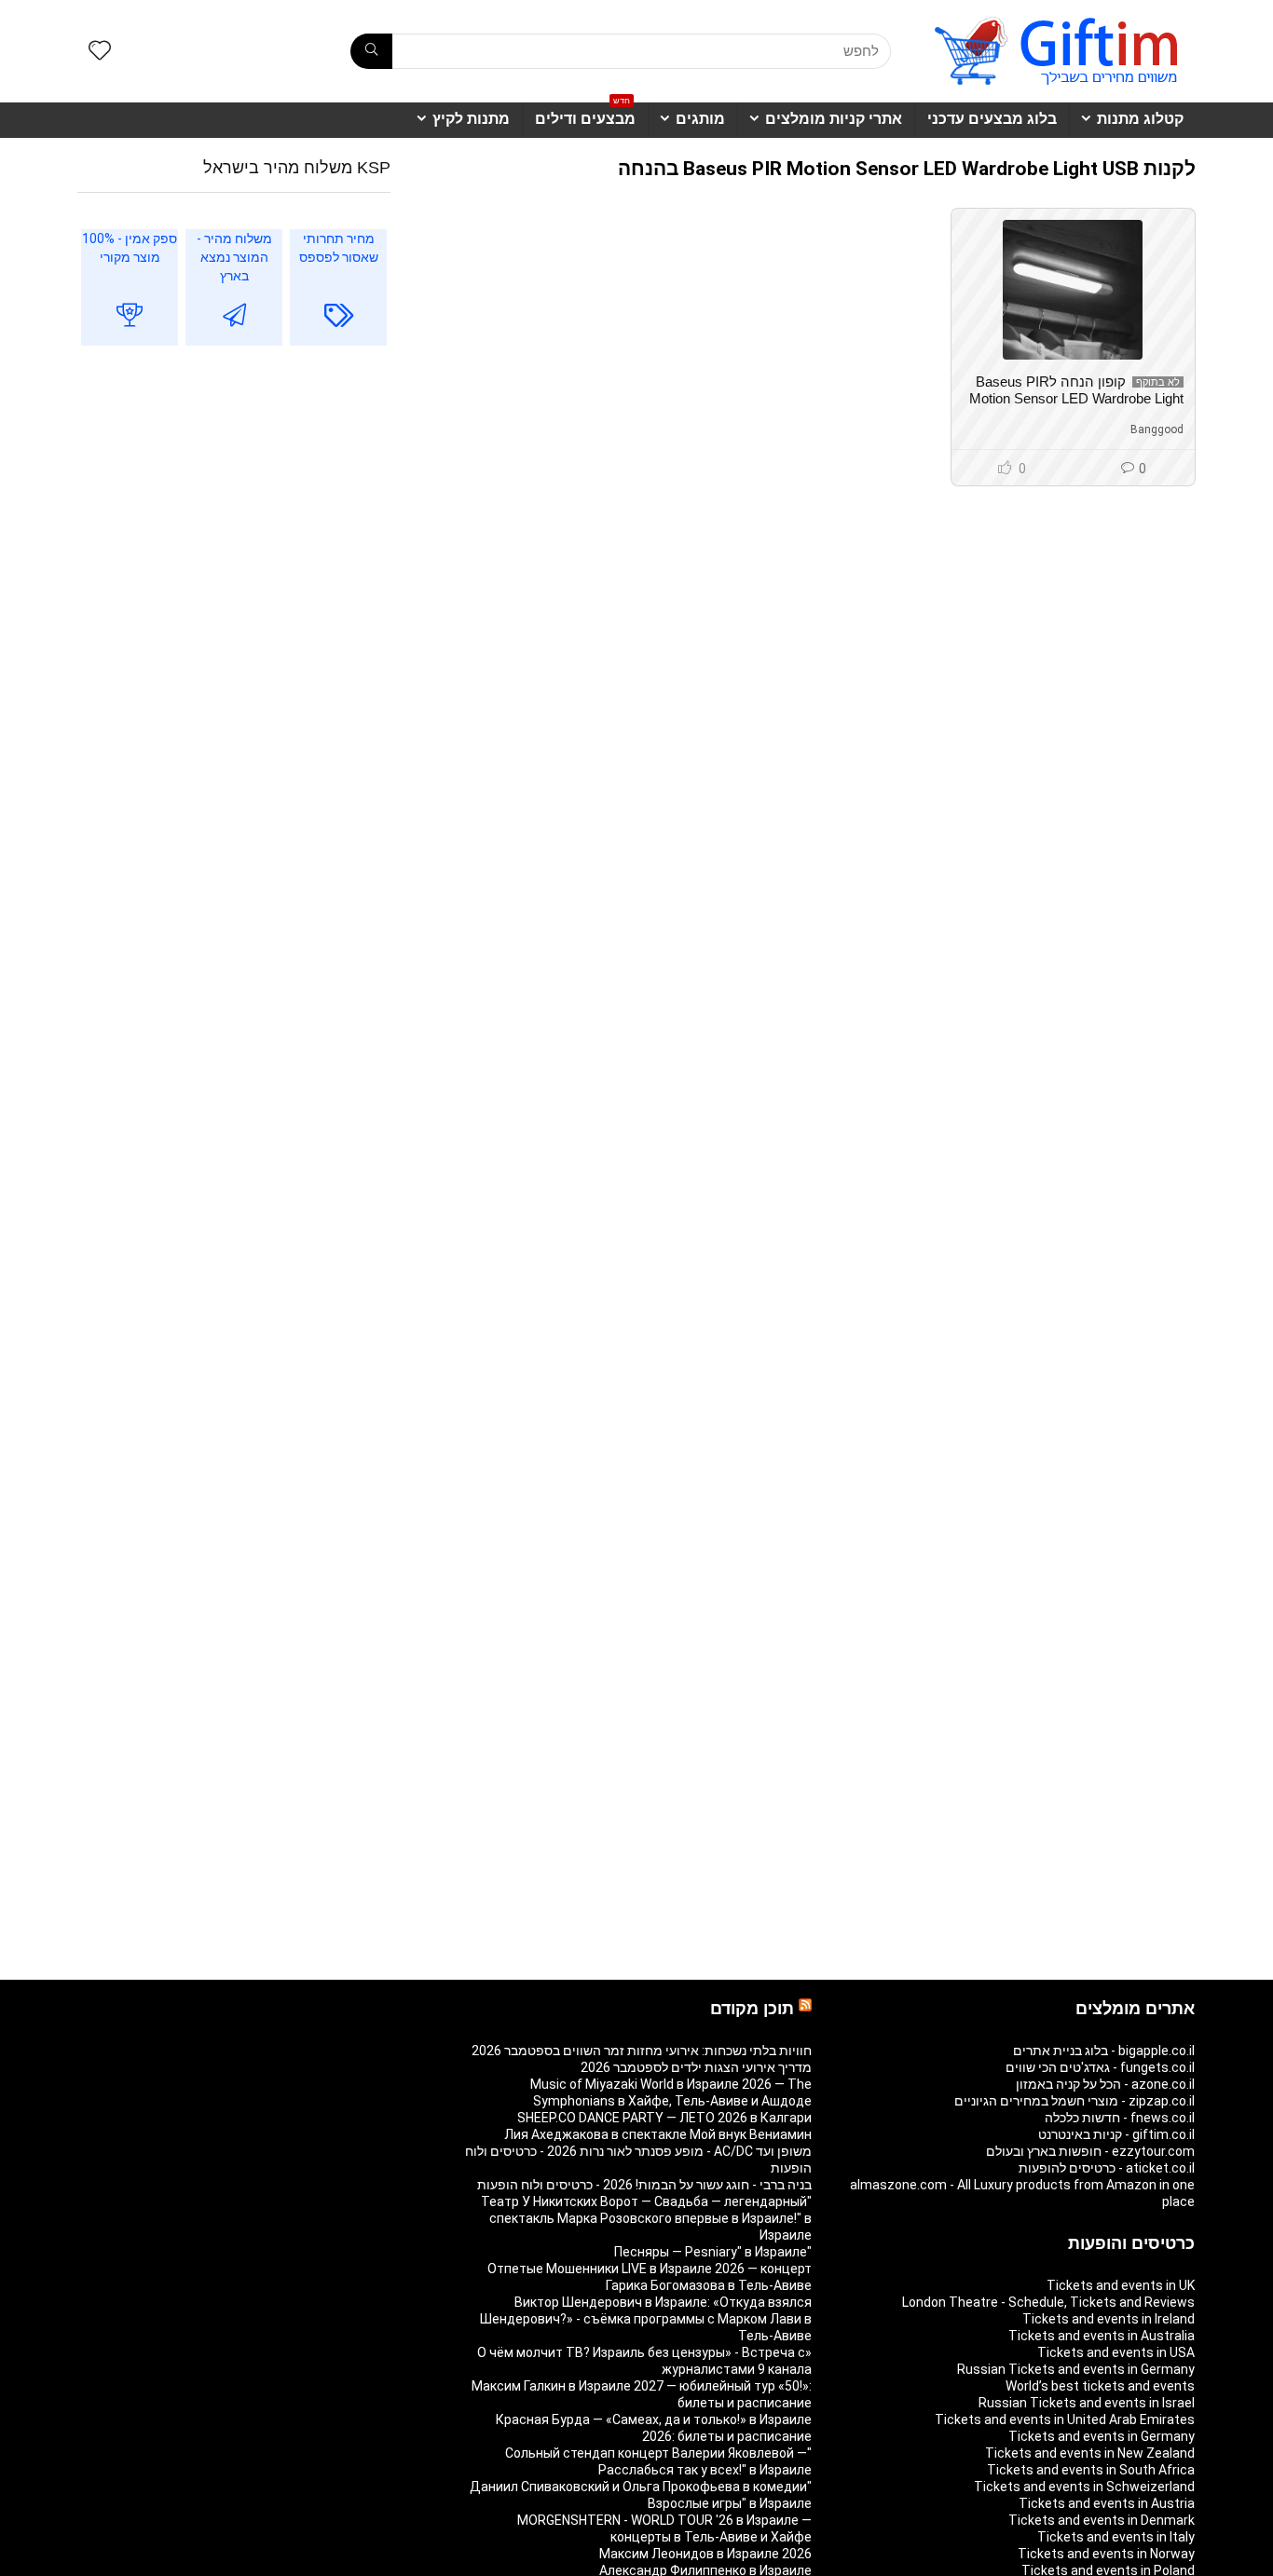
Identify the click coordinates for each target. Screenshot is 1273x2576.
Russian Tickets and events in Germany (1076, 2369)
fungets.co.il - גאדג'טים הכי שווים (1100, 2067)
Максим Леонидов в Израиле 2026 (705, 2554)
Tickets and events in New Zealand (1090, 2453)
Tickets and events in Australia (1102, 2336)
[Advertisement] (234, 512)
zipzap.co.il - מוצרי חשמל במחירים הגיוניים (1075, 2101)
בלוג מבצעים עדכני (992, 119)
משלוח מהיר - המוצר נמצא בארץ (234, 257)
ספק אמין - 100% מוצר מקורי (130, 248)
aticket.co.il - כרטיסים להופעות (1107, 2168)
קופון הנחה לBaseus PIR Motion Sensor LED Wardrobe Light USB (1076, 398)
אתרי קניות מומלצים (834, 119)
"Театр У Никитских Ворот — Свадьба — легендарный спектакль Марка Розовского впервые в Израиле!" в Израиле (646, 2218)
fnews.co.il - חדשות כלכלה (1120, 2118)
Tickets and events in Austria (1107, 2503)
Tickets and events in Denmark (1102, 2520)
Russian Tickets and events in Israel (1087, 2403)
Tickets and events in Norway (1106, 2554)
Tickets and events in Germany (1102, 2436)
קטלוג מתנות (1140, 119)
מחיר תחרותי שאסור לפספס (339, 248)
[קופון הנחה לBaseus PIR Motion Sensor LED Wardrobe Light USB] (1073, 290)
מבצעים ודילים (585, 115)
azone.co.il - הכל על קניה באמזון (1105, 2084)
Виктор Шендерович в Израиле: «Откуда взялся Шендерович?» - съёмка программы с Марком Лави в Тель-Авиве (646, 2319)
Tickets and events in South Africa (1091, 2470)
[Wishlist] (100, 52)
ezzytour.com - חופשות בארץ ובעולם (1090, 2151)
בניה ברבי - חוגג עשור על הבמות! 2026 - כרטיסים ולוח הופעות (644, 2185)
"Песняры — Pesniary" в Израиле (713, 2252)
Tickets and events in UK (1121, 2285)
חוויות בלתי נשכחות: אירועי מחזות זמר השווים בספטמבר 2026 (642, 2051)
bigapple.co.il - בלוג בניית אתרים (1104, 2051)
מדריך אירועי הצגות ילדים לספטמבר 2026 (696, 2067)
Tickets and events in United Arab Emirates (1065, 2419)
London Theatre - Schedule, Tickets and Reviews (1048, 2302)
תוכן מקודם (752, 2009)
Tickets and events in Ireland (1109, 2319)
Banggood (1157, 429)
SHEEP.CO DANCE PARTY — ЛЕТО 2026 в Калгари (664, 2118)
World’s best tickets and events (1100, 2386)
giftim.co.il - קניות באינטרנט (1116, 2134)
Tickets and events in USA (1116, 2352)
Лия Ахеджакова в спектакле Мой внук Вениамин (658, 2134)
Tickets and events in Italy (1116, 2537)
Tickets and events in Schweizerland (1084, 2487)
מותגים (700, 119)
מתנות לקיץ (471, 119)
